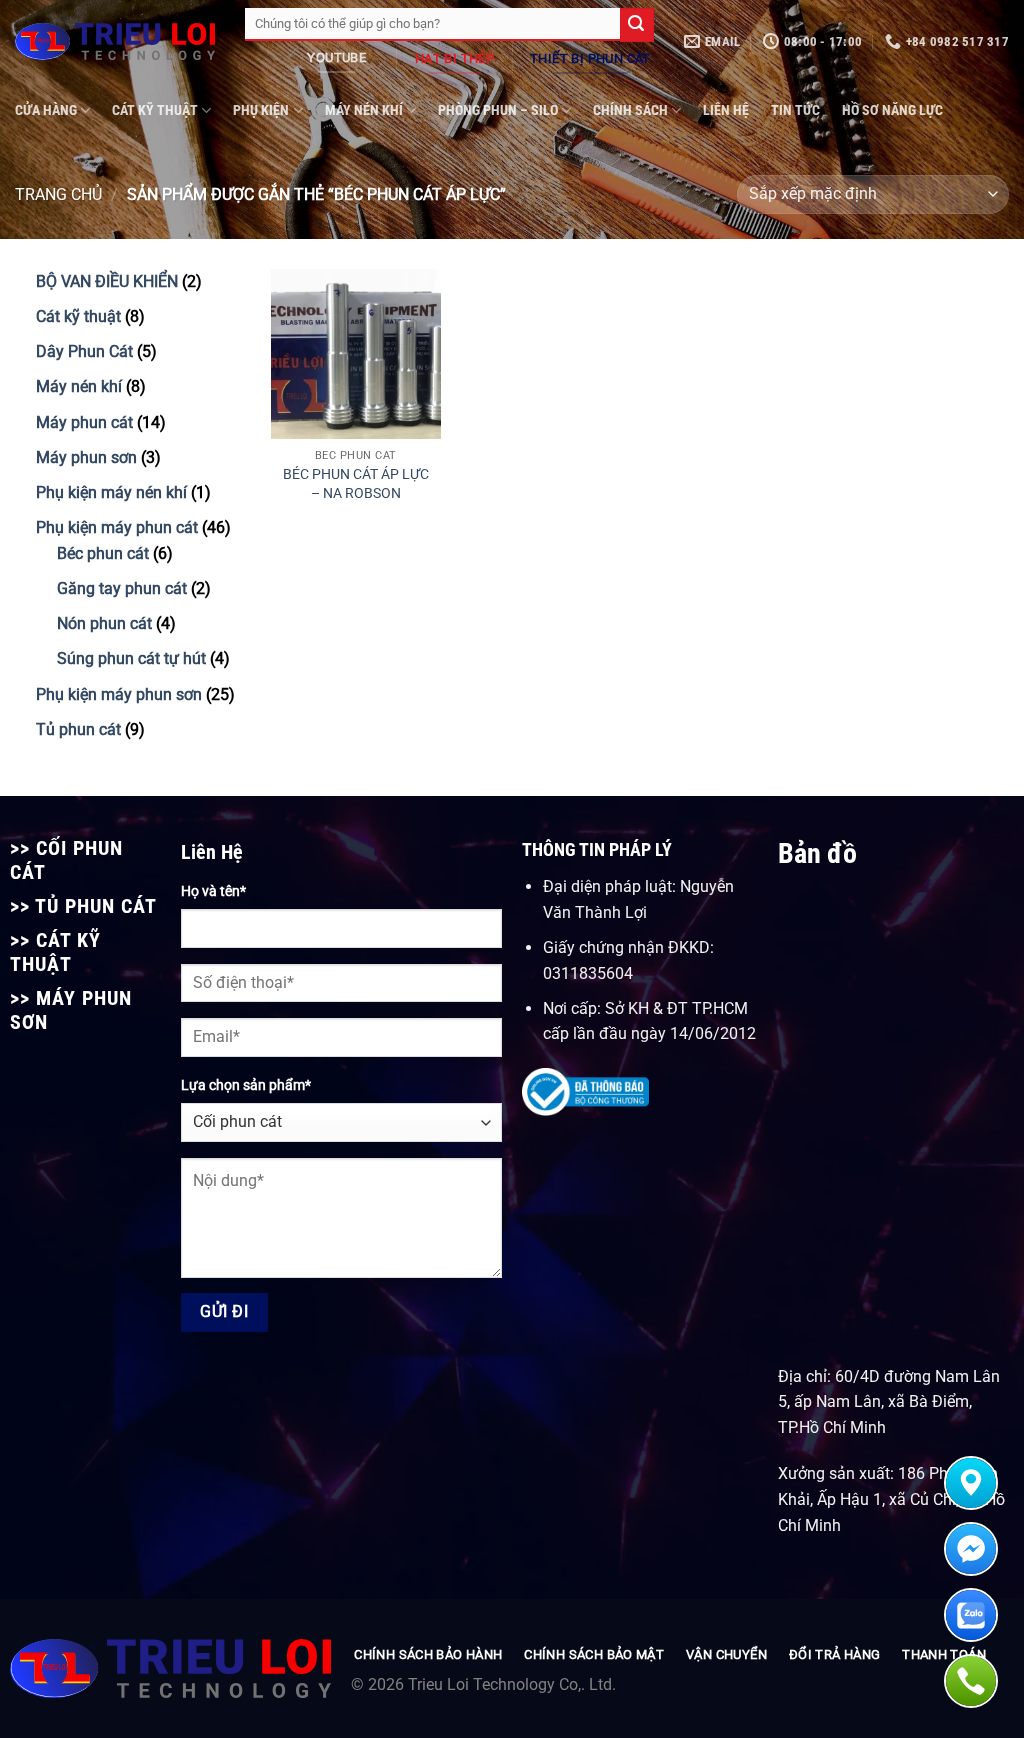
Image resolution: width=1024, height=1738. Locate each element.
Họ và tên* (213, 891)
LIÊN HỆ (726, 110)
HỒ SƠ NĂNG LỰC (892, 110)
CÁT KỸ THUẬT (155, 110)
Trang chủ (58, 194)
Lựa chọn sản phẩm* (246, 1085)
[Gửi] (637, 25)
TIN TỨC (795, 110)
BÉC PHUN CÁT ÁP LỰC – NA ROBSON (356, 484)
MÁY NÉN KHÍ (364, 110)
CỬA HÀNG (46, 110)
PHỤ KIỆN (261, 110)
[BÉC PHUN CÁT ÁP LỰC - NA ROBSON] (356, 354)
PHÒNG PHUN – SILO (498, 110)
